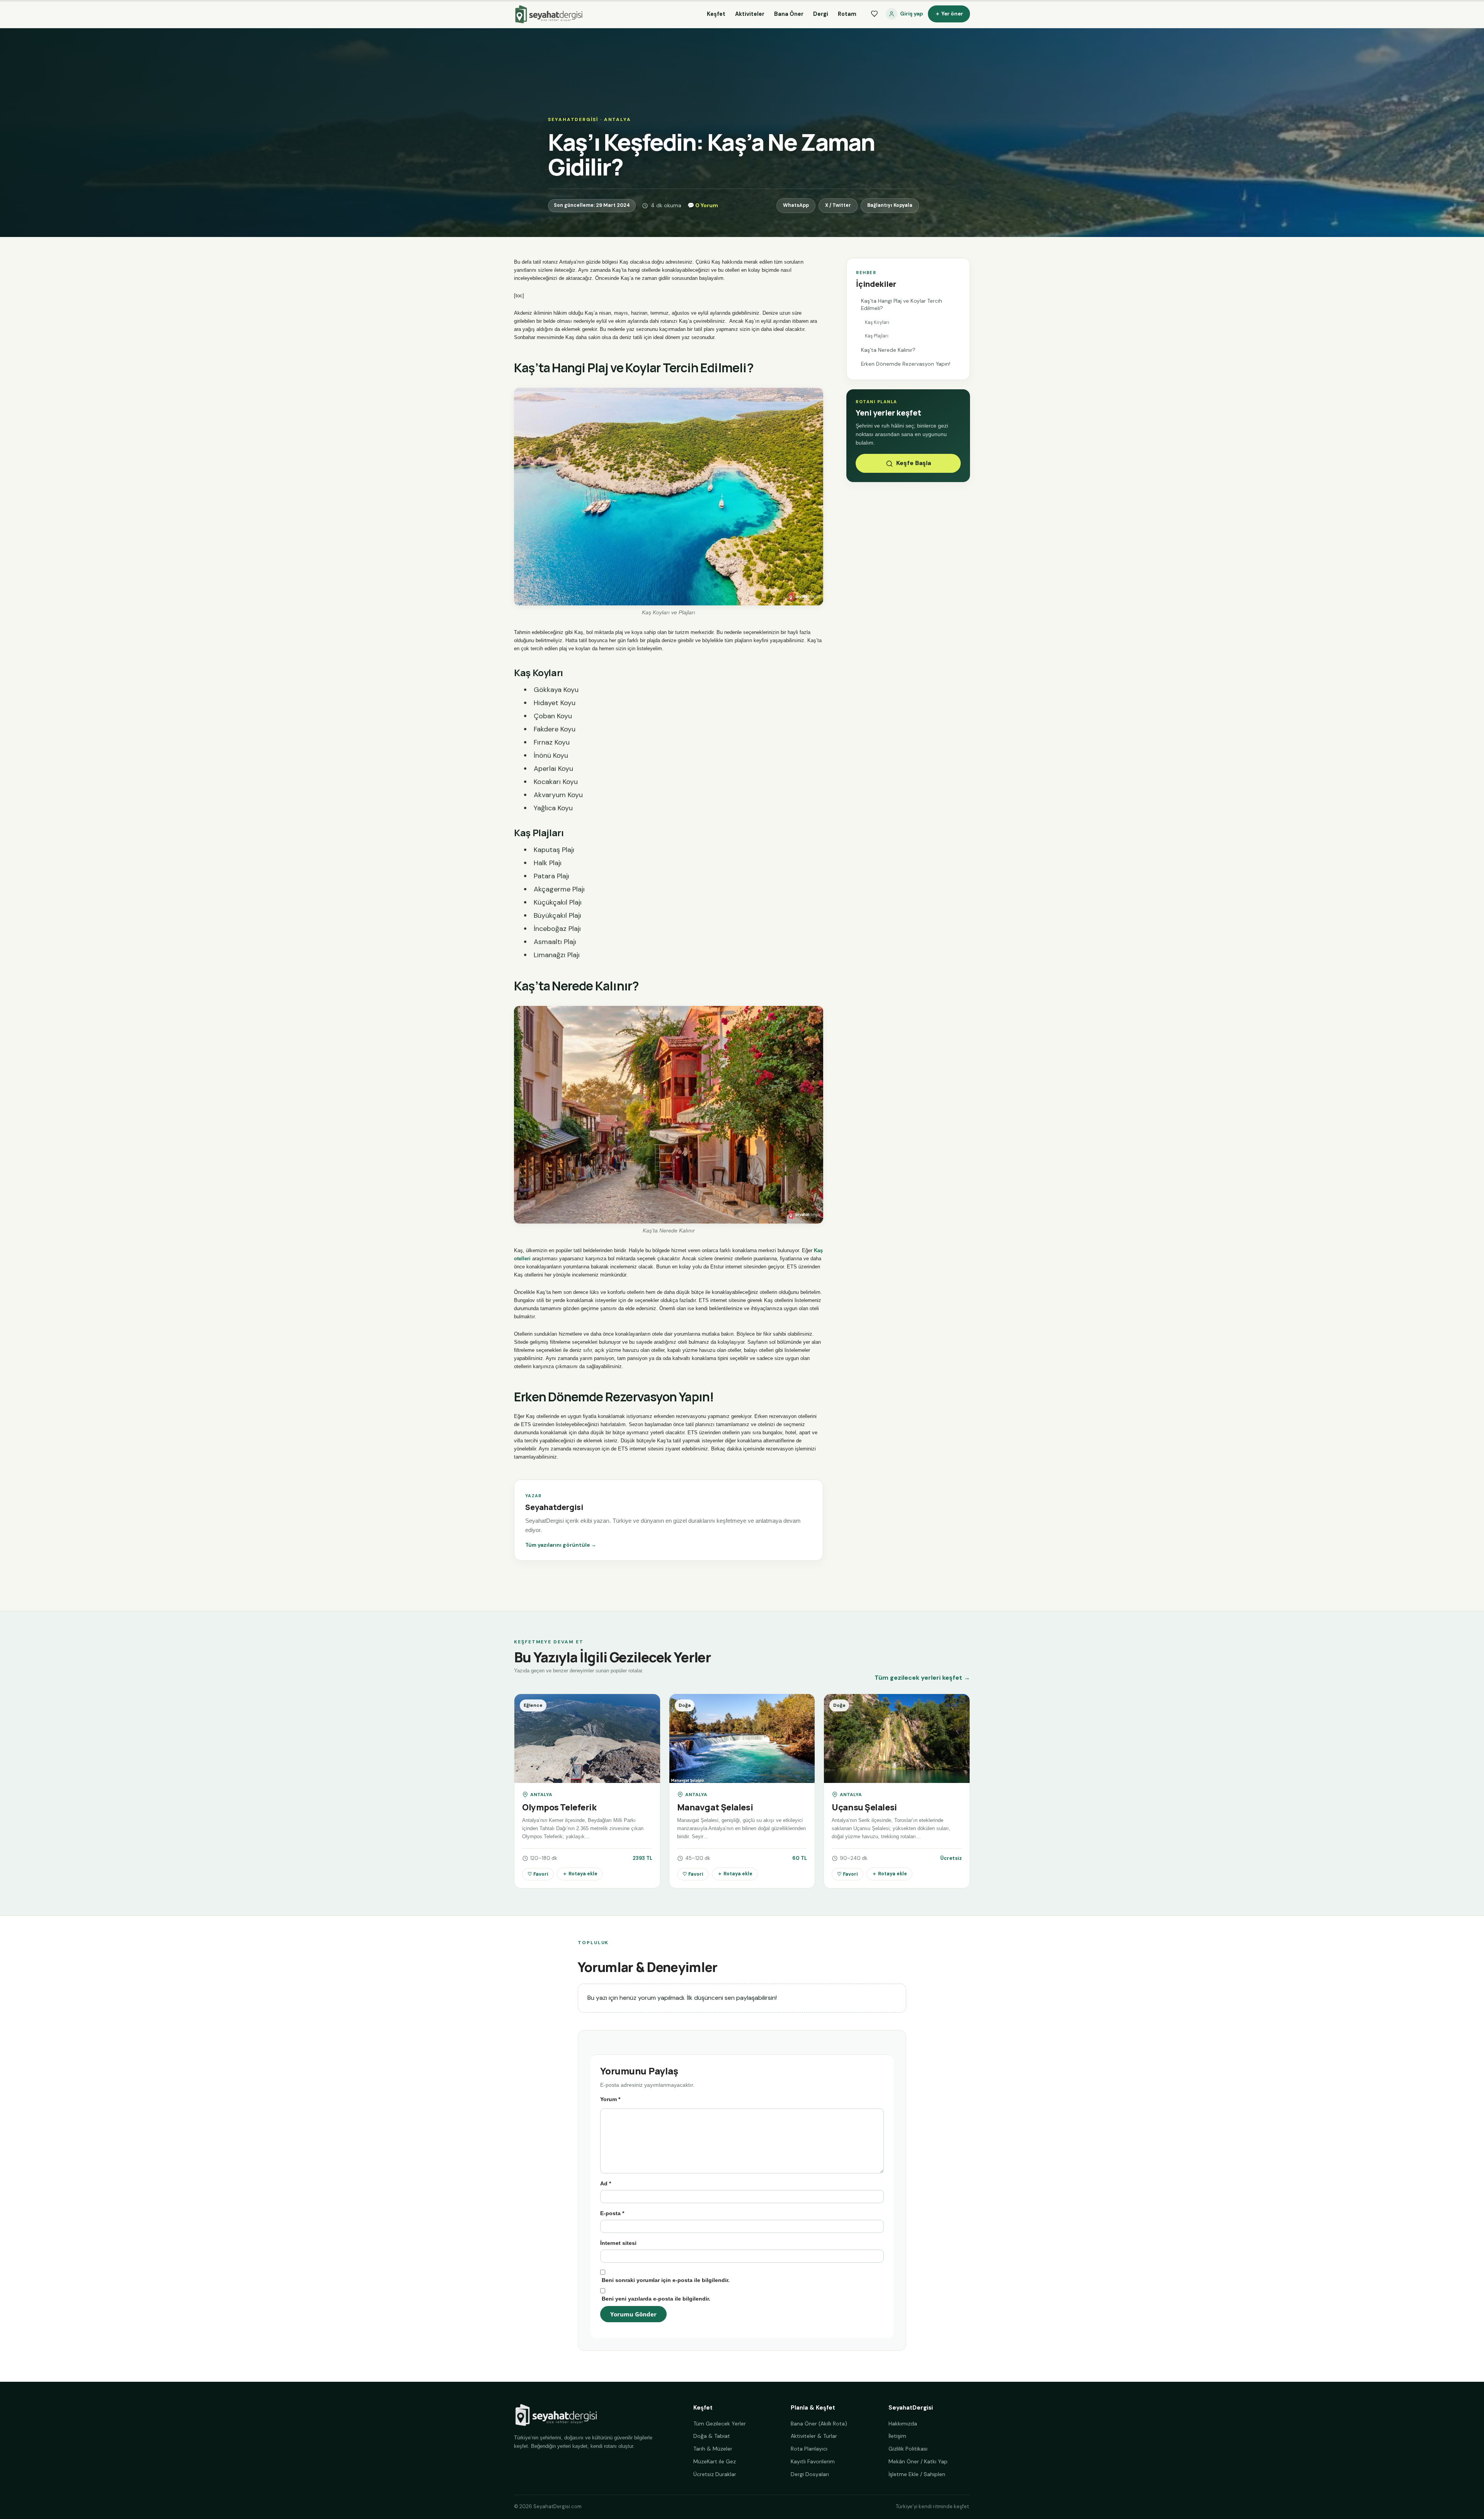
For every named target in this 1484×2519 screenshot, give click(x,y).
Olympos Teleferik (559, 1807)
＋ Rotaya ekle (580, 1874)
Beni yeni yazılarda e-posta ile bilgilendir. (656, 2299)
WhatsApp (796, 205)
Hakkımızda (903, 2424)
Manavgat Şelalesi (715, 1807)
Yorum (610, 2099)
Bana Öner (789, 14)
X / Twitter (838, 205)
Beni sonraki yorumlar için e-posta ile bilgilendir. (666, 2280)
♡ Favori (538, 1874)
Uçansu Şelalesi (864, 1807)
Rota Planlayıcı (809, 2449)
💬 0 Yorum (703, 205)
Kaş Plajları (877, 336)
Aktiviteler (750, 14)
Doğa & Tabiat (712, 2436)
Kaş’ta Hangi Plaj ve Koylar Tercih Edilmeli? (902, 305)
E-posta (612, 2213)
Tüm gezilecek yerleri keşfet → (922, 1678)
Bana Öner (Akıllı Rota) (819, 2424)
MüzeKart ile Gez (715, 2461)
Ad (606, 2183)
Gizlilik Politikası (908, 2449)
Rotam (847, 14)
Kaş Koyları (878, 322)
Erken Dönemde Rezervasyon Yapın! (906, 364)
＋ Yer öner (949, 14)
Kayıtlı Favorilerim (813, 2461)
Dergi (821, 14)
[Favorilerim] (874, 14)
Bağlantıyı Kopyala (890, 205)
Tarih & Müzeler (713, 2449)
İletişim (897, 2436)
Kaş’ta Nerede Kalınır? (889, 350)
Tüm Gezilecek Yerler (720, 2424)
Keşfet (716, 14)
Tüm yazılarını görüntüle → (561, 1545)
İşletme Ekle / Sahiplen (917, 2474)
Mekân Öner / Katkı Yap (918, 2461)
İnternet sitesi (618, 2243)
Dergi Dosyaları (810, 2474)
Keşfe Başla (914, 463)
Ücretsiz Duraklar (715, 2474)
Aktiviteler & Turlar (814, 2436)
